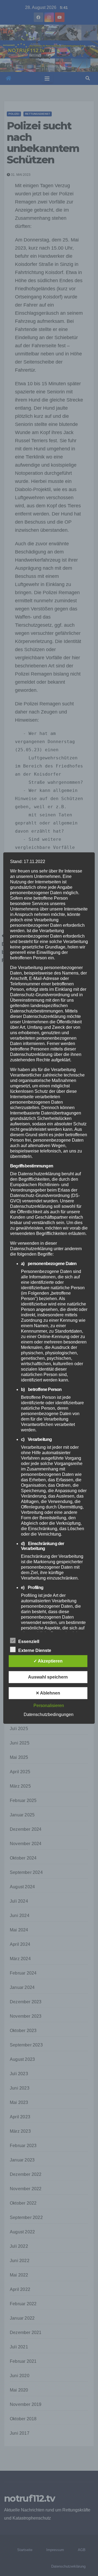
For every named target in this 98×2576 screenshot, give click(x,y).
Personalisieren (49, 1706)
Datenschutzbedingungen (49, 1714)
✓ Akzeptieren (48, 1661)
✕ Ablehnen (48, 1693)
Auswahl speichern (48, 1677)
